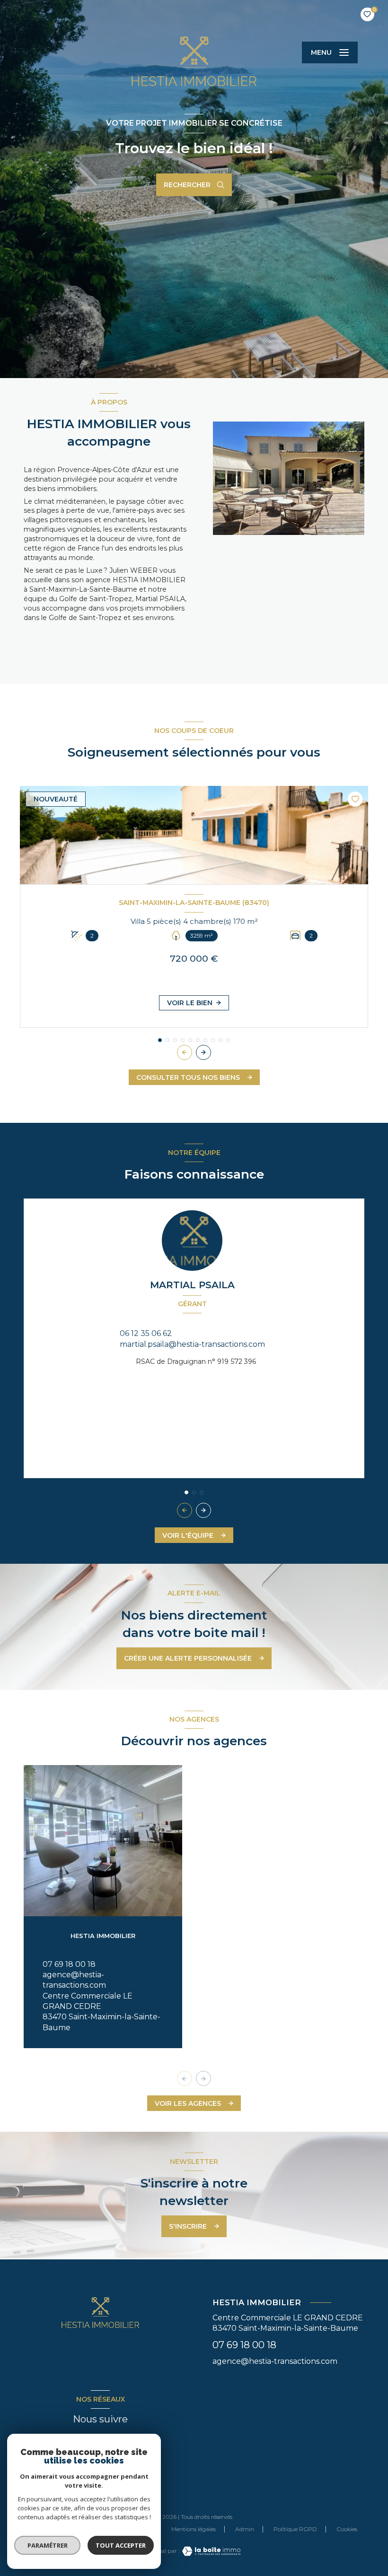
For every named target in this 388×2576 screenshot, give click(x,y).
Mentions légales (194, 2529)
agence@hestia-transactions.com (275, 2361)
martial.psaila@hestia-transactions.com (192, 1344)
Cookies (347, 2529)
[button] (203, 1052)
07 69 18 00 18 (69, 1964)
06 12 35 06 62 (146, 1333)
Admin (245, 2529)
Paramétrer (48, 2545)
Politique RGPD (295, 2529)
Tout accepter (121, 2545)
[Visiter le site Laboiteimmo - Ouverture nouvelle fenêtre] (210, 2551)
